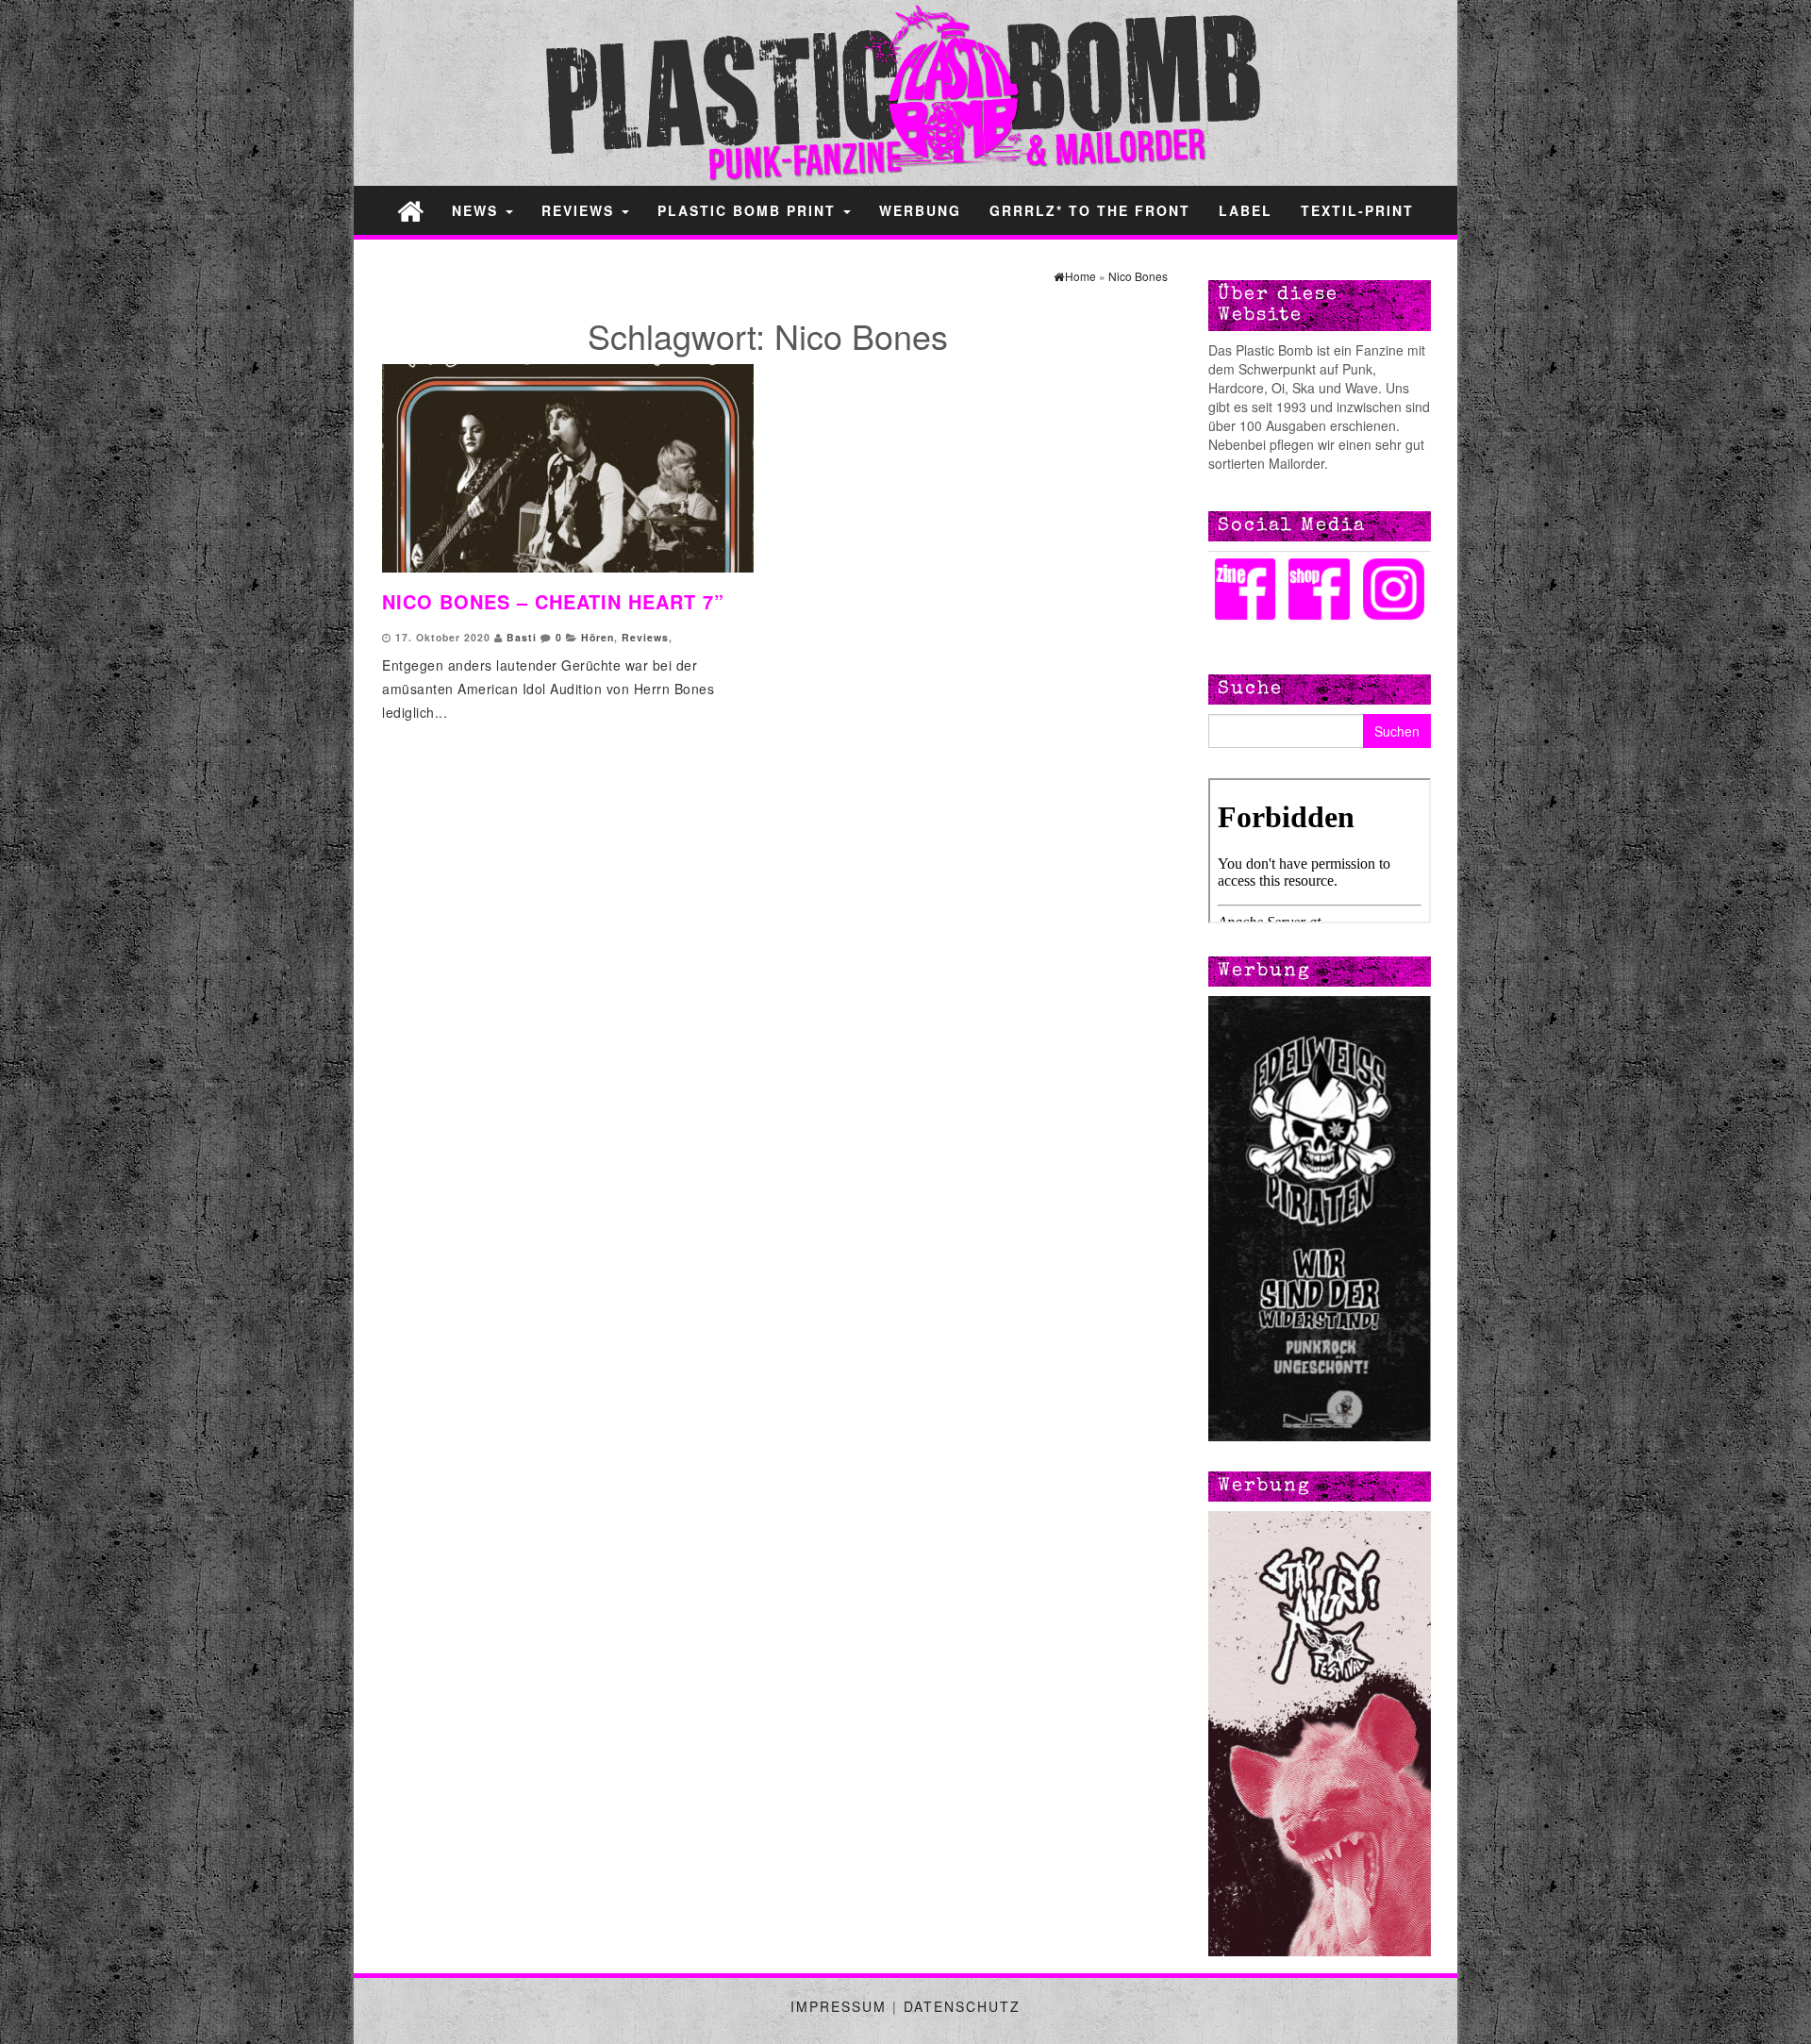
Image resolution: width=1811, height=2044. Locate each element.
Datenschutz (962, 2006)
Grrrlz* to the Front (1090, 210)
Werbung (920, 210)
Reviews (581, 210)
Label (1246, 210)
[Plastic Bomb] (410, 210)
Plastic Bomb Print (749, 210)
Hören (598, 637)
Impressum (839, 2006)
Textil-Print (1357, 210)
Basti (522, 637)
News (478, 210)
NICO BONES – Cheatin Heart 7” (553, 601)
